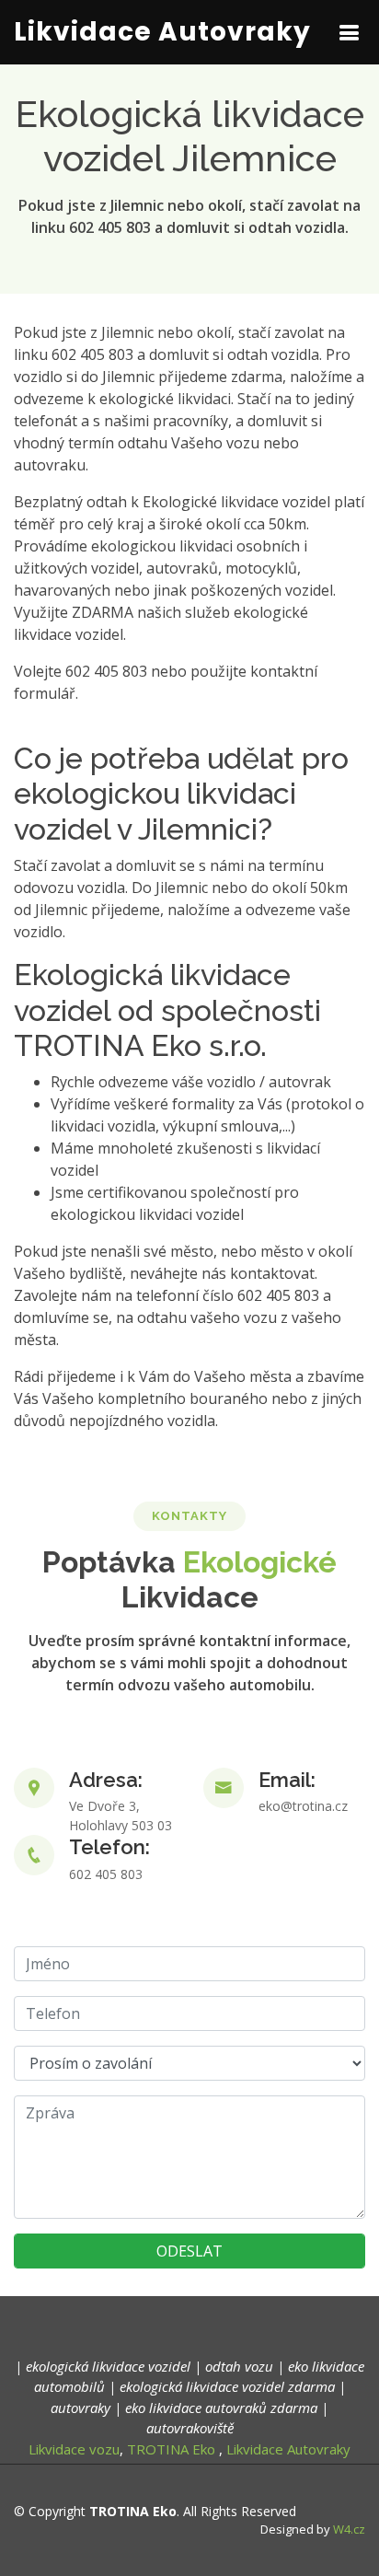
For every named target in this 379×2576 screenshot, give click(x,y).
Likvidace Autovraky (162, 32)
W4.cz (349, 2529)
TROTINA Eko (171, 2449)
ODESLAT (189, 2251)
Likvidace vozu (74, 2449)
